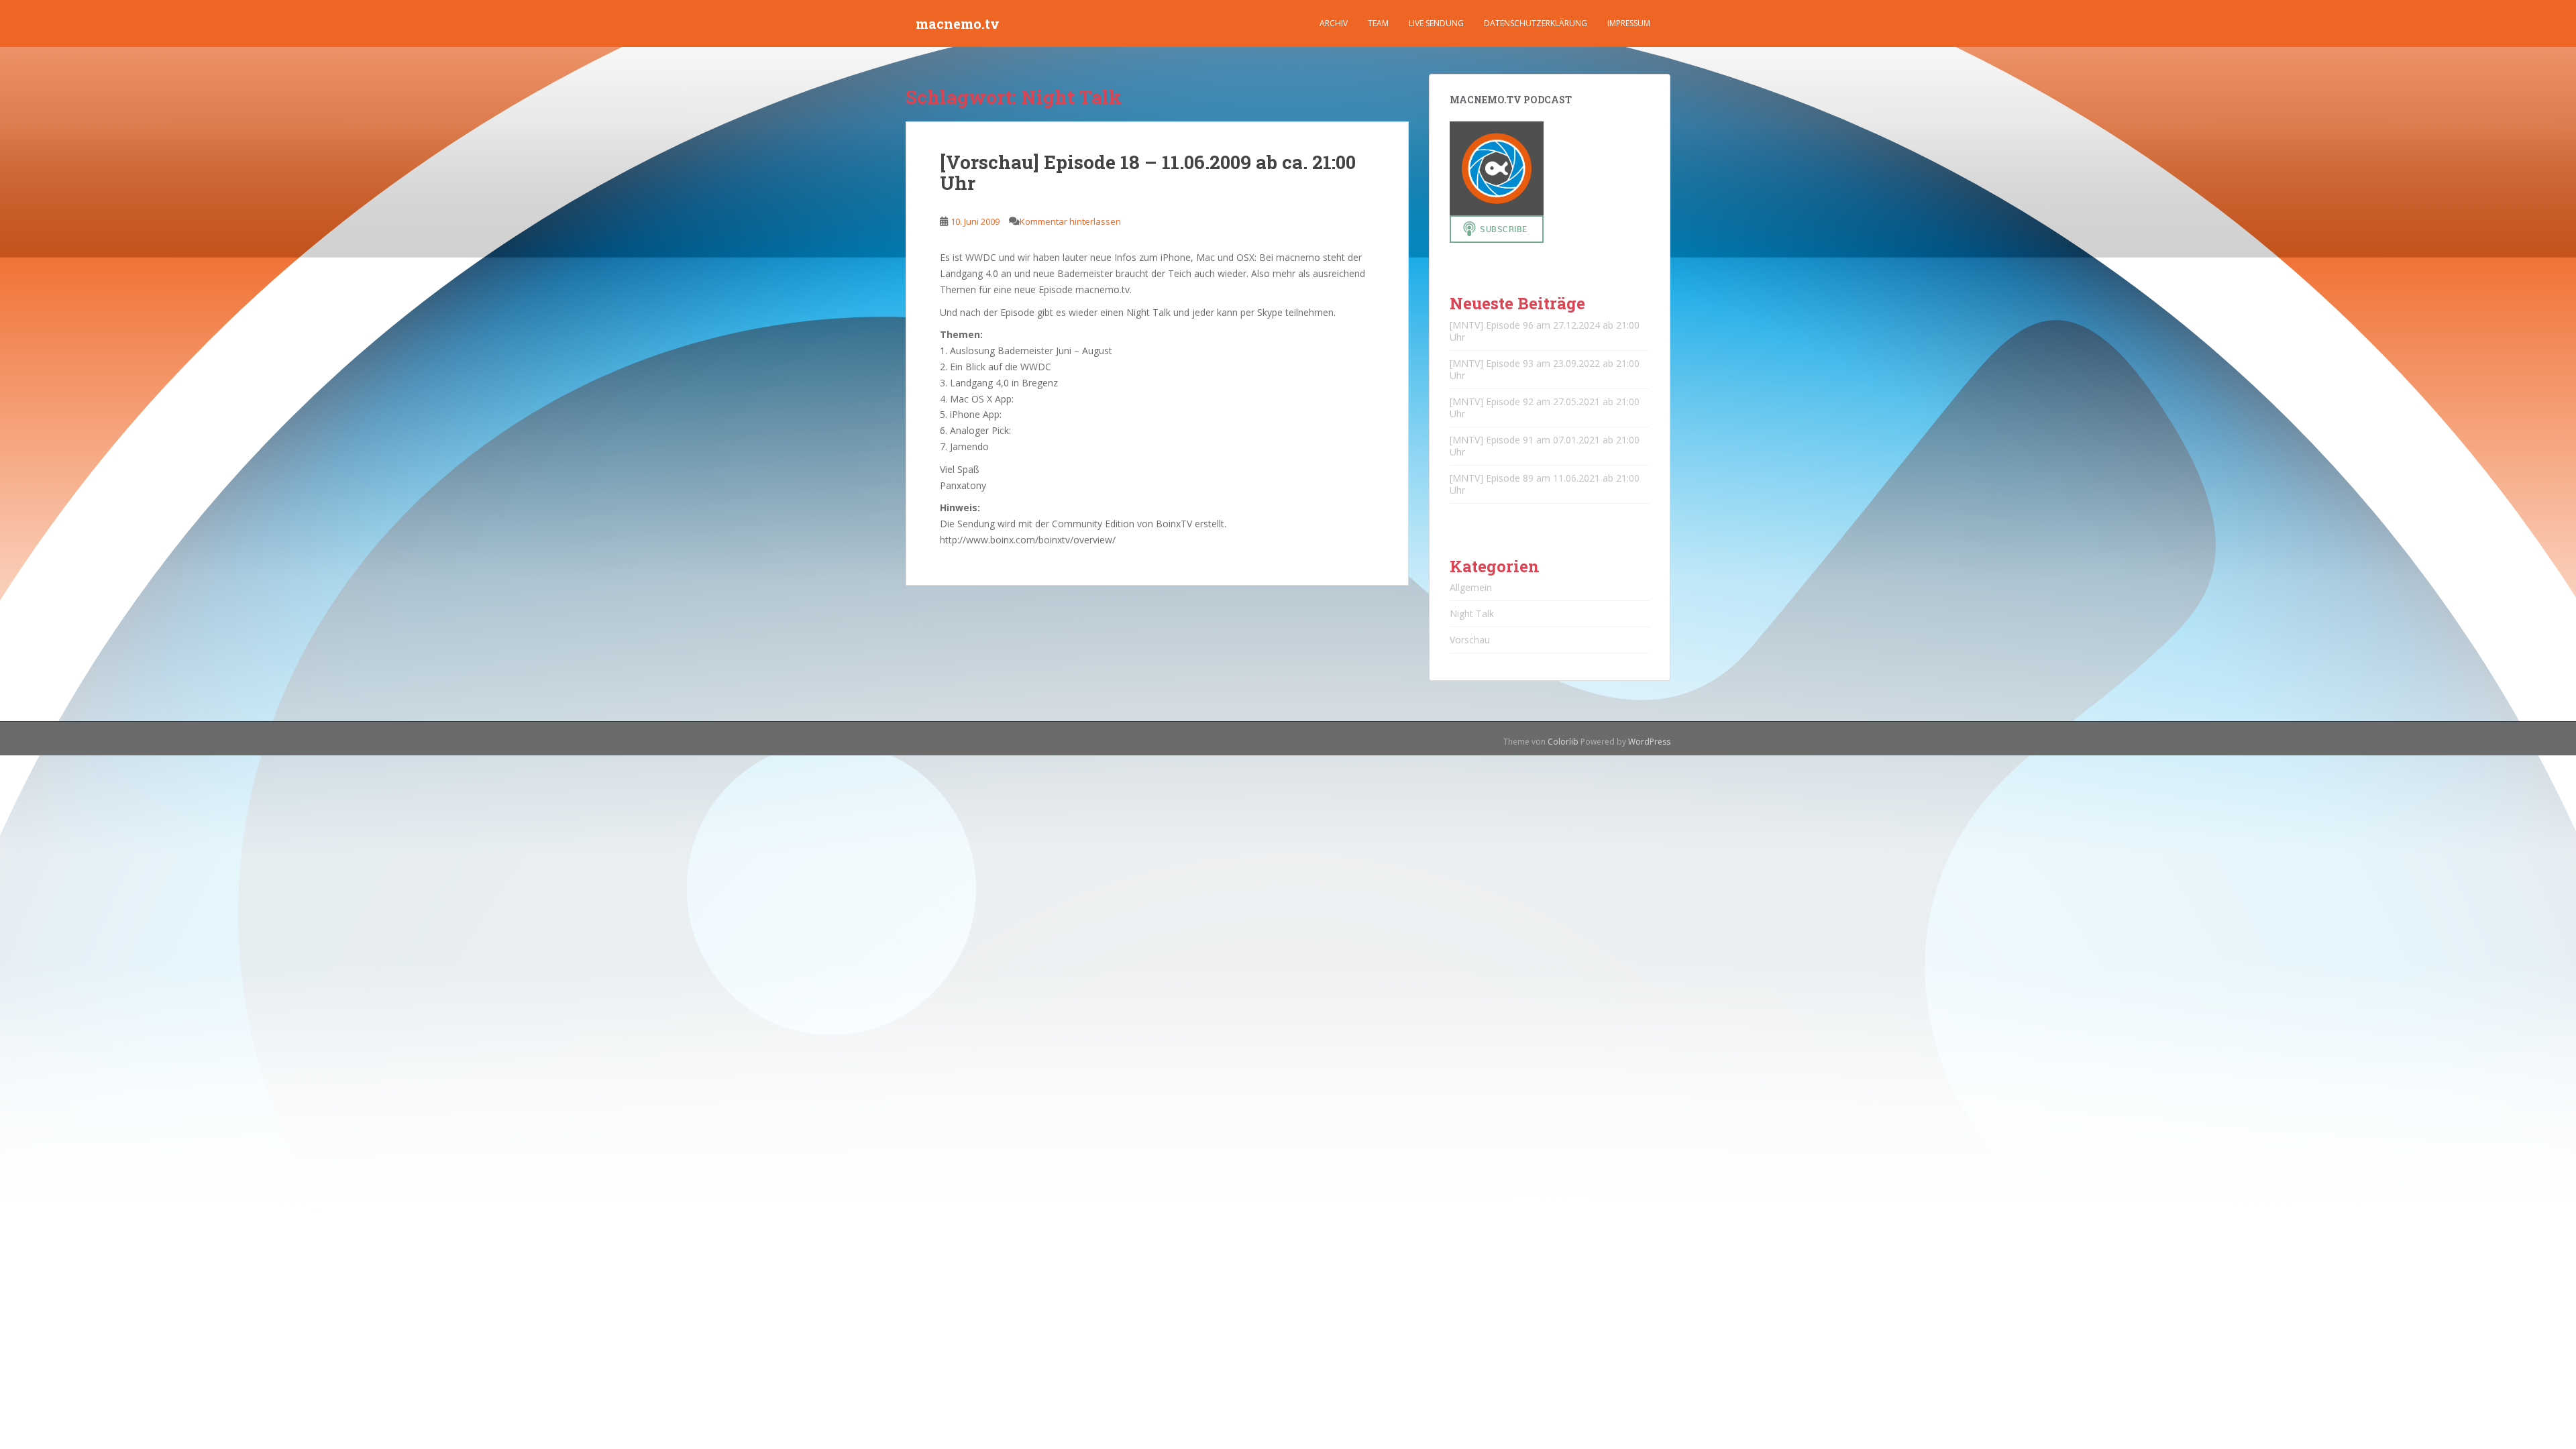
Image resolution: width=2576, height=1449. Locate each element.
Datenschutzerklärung (1536, 23)
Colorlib (1563, 742)
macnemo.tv (958, 23)
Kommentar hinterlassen (1070, 221)
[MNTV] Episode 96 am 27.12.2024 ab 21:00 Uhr (1545, 331)
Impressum (1629, 23)
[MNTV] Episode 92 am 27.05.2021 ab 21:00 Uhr (1545, 408)
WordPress (1649, 742)
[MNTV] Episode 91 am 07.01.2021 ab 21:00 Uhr (1545, 446)
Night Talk (1472, 613)
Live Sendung (1436, 23)
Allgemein (1471, 587)
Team (1378, 23)
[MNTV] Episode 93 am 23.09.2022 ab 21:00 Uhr (1545, 369)
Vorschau (1470, 640)
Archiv (1334, 23)
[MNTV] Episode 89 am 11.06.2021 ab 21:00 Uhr (1545, 484)
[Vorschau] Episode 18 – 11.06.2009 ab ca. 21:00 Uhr (1148, 172)
